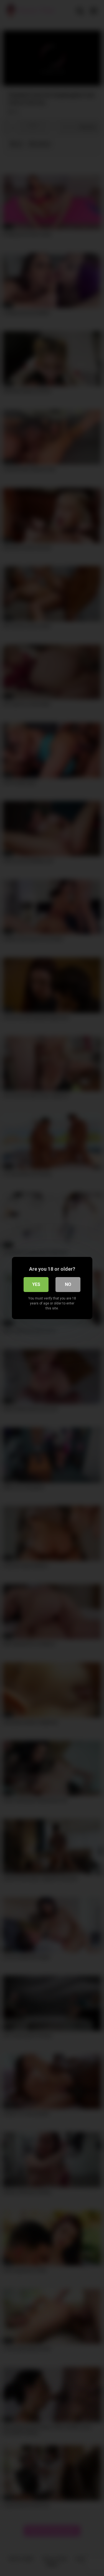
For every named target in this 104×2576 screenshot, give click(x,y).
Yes (36, 1284)
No (68, 1284)
